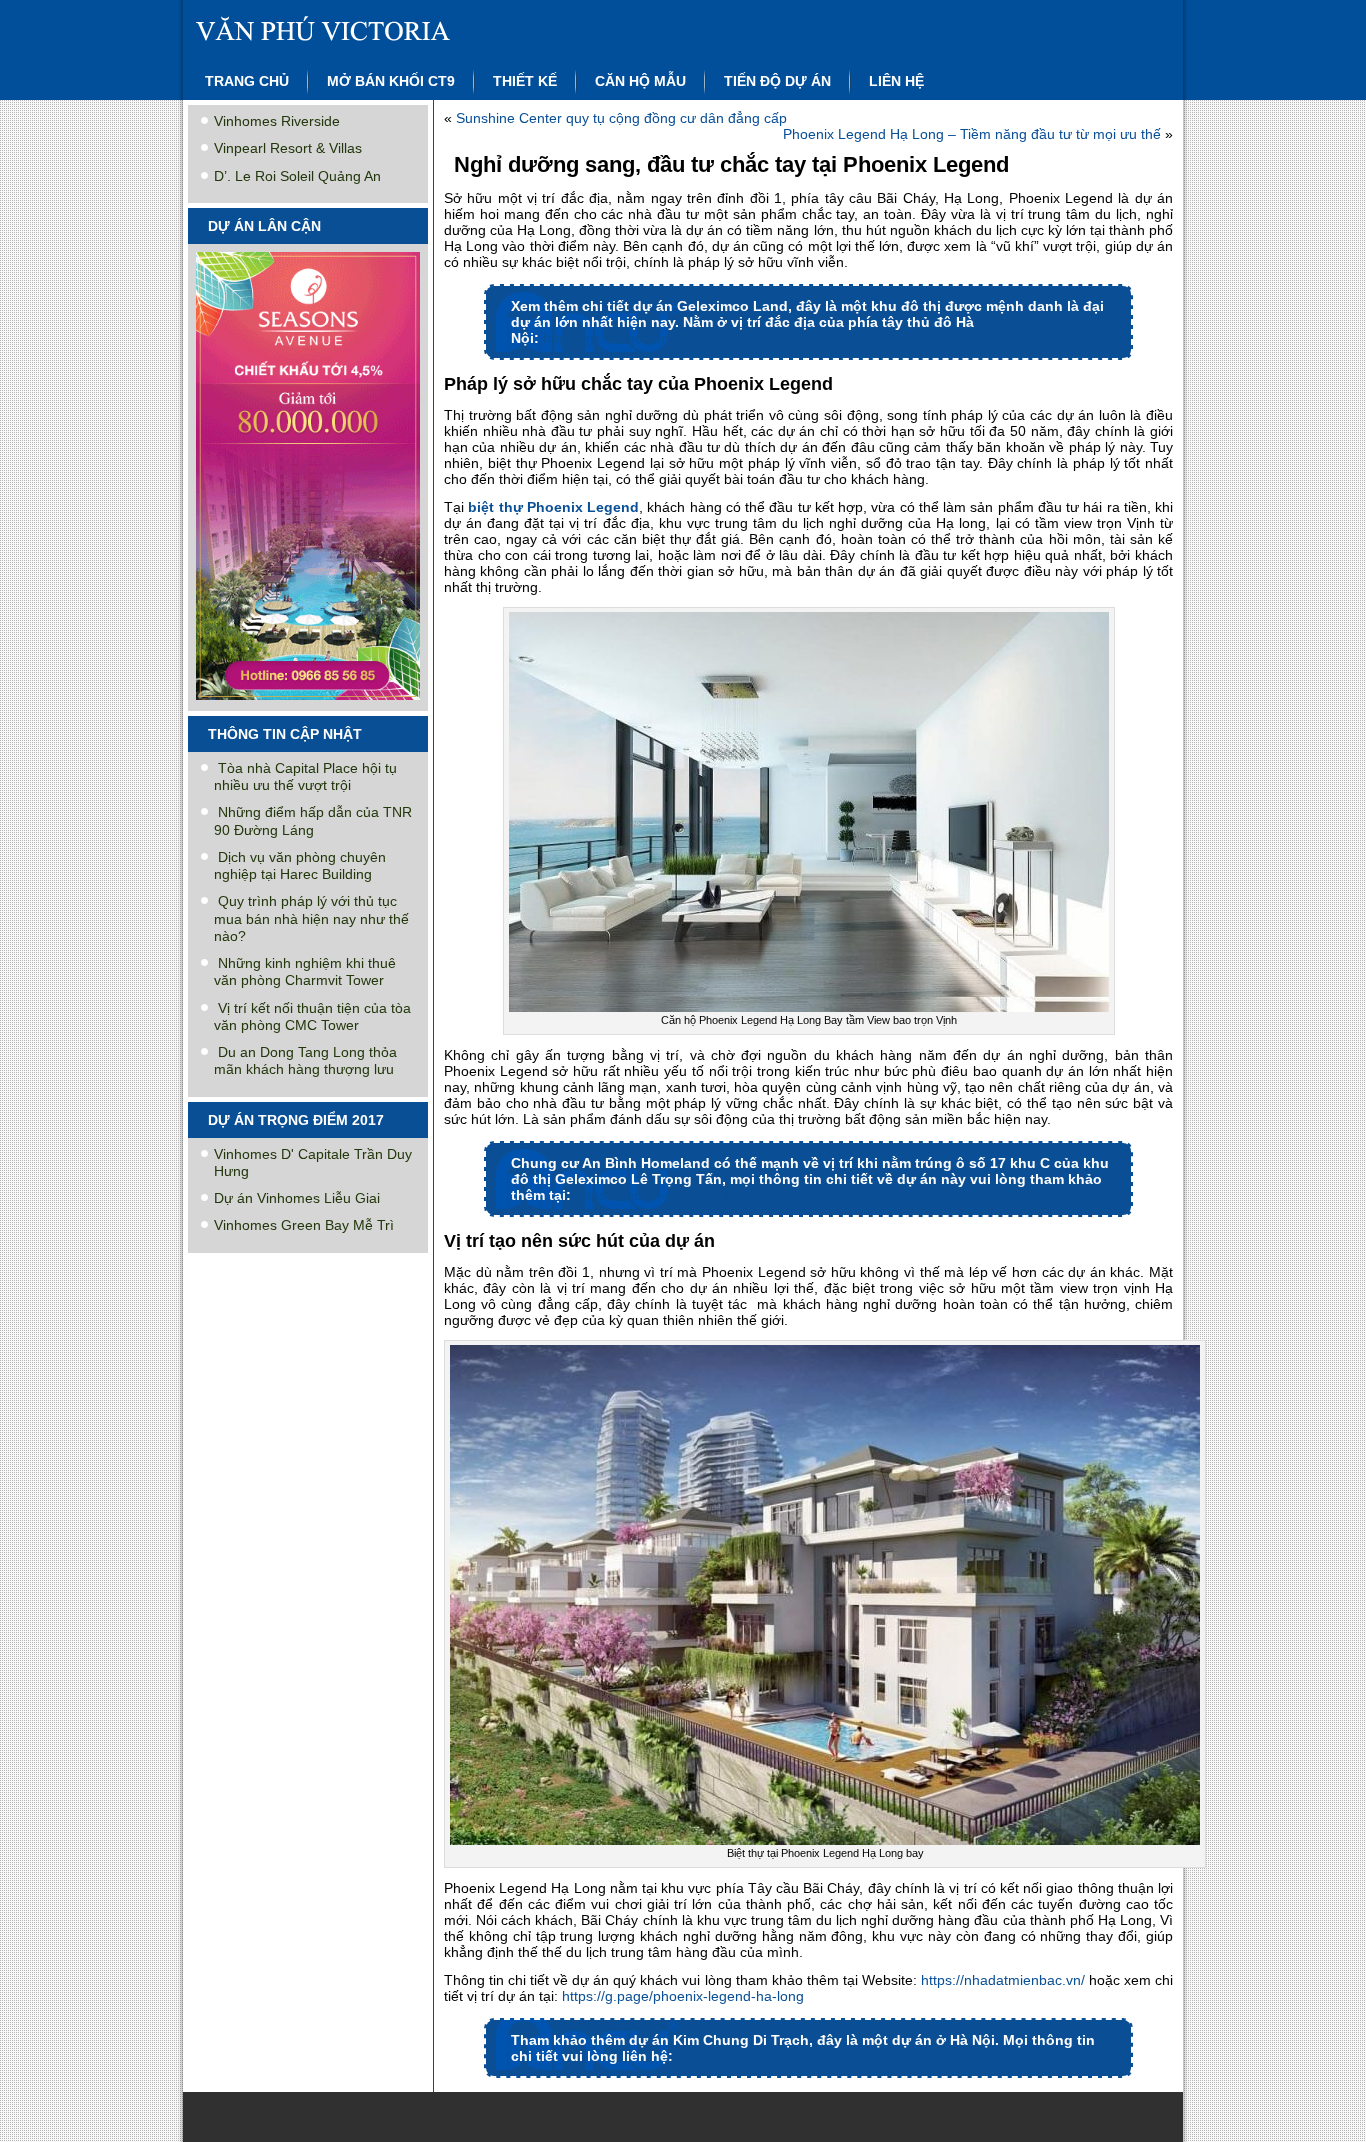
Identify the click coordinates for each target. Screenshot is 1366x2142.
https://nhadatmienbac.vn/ (1003, 1980)
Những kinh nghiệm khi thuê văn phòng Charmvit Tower (305, 971)
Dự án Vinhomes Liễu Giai (297, 1198)
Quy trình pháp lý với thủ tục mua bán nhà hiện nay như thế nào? (311, 918)
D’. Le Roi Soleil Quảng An (297, 176)
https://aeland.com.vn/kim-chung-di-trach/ (808, 2056)
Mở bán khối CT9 (391, 81)
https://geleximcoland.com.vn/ (637, 338)
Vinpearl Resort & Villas (288, 148)
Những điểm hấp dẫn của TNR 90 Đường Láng (313, 820)
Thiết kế (525, 81)
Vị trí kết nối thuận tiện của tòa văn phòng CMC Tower (312, 1016)
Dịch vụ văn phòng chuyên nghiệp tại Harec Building (300, 865)
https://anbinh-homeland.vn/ (663, 1195)
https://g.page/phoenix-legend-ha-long (683, 1996)
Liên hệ (896, 81)
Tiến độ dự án (777, 81)
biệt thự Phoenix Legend (553, 507)
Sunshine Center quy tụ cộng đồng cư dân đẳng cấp (621, 118)
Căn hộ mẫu (640, 81)
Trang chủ (247, 81)
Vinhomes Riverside (277, 121)
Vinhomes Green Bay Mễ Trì (304, 1225)
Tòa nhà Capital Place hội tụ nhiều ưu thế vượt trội (305, 776)
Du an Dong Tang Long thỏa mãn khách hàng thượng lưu (305, 1060)
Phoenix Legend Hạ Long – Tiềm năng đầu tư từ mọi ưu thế (972, 134)
